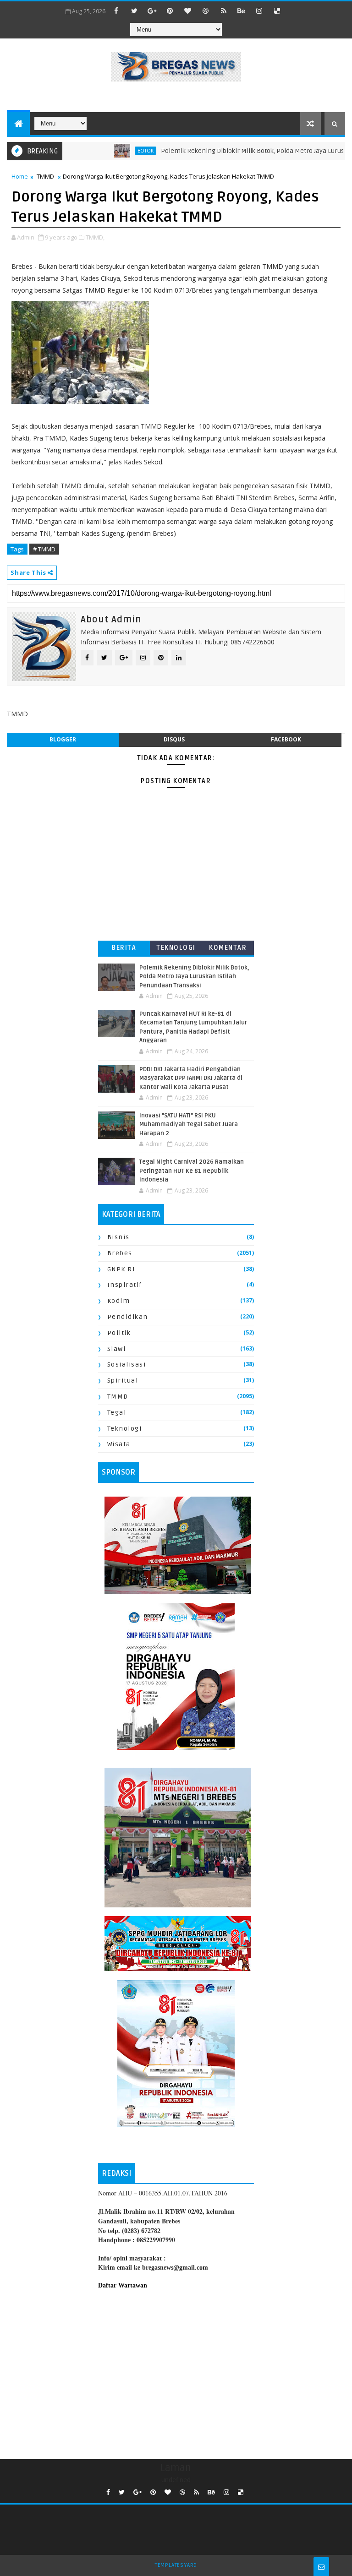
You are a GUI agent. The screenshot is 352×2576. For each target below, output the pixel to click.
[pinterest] (170, 11)
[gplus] (152, 11)
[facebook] (116, 11)
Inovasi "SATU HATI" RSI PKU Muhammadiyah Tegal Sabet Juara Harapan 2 (189, 1125)
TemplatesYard (176, 2565)
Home (20, 176)
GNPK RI (121, 1269)
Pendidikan (128, 1317)
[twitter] (134, 11)
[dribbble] (206, 11)
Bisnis (118, 1237)
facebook (286, 739)
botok (115, 151)
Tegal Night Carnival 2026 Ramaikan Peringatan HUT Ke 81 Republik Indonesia (192, 1171)
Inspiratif (125, 1285)
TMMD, (95, 237)
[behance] (242, 11)
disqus (174, 739)
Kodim (119, 1301)
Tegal (117, 1413)
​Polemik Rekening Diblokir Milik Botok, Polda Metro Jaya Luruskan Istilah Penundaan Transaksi (194, 977)
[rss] (224, 11)
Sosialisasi (127, 1364)
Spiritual (123, 1381)
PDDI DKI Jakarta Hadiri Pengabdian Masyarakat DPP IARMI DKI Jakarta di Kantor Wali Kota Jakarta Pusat (191, 1078)
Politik (119, 1333)
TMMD (45, 176)
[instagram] (259, 11)
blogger (63, 739)
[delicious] (277, 11)
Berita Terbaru (124, 950)
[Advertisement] (176, 2372)
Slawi (117, 1349)
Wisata (119, 1444)
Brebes (120, 1253)
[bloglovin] (188, 11)
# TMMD (44, 549)
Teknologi (176, 948)
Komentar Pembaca (228, 950)
